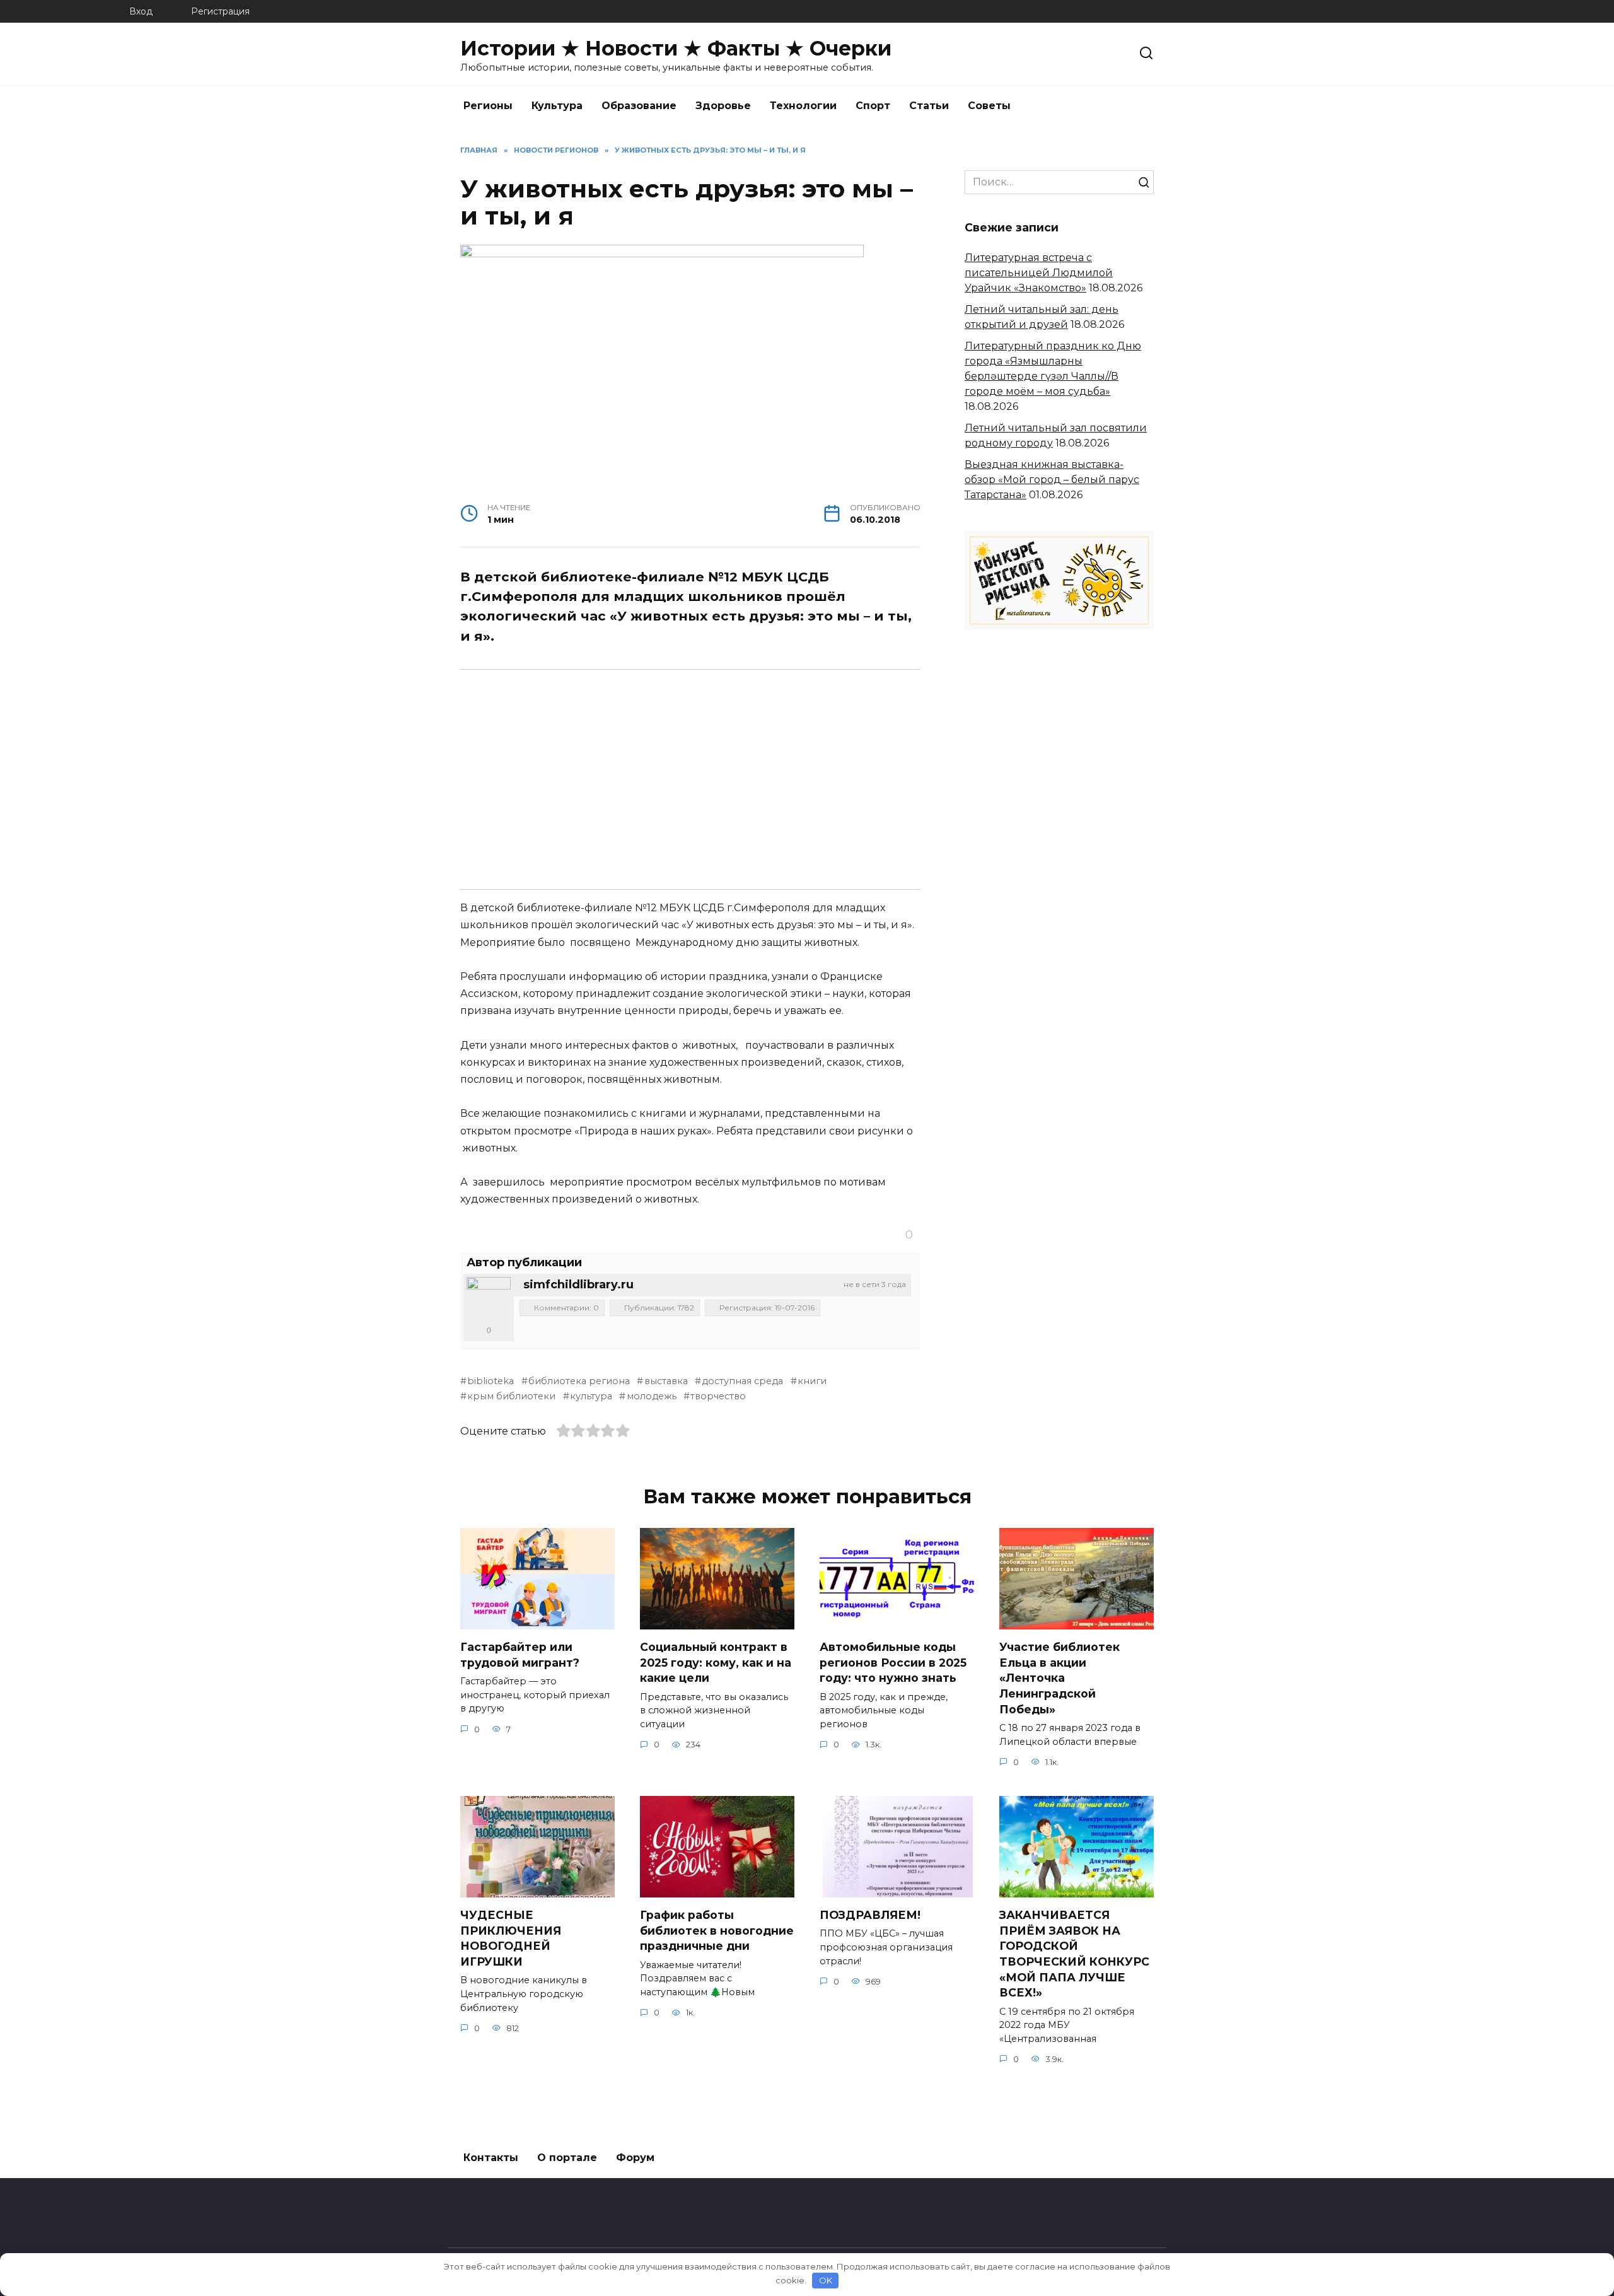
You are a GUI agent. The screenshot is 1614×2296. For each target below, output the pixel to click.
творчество (718, 1396)
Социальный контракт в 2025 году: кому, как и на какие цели (716, 1662)
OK (826, 2280)
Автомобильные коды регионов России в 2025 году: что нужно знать (893, 1662)
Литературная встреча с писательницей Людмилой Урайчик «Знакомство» (1039, 273)
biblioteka (491, 1381)
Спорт (873, 106)
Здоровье (723, 106)
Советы (989, 106)
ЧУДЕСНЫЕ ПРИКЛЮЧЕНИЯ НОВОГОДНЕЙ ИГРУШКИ (511, 1938)
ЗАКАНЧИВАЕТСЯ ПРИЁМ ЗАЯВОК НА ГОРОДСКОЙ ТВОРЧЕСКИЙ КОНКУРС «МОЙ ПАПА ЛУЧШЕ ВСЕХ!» (1074, 1954)
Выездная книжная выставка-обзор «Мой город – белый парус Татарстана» (1052, 480)
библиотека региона (579, 1381)
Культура (557, 106)
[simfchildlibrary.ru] (489, 1299)
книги (812, 1381)
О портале (567, 2158)
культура (591, 1396)
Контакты (491, 2158)
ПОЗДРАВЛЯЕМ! (870, 1915)
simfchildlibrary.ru (578, 1285)
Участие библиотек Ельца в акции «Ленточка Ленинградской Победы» (1060, 1678)
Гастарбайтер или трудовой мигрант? (520, 1655)
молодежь (651, 1396)
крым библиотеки (511, 1396)
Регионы (488, 106)
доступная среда (742, 1381)
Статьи (929, 106)
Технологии (803, 106)
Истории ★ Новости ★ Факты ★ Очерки (676, 48)
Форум (635, 2158)
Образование (639, 106)
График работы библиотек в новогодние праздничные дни (717, 1930)
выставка (666, 1381)
